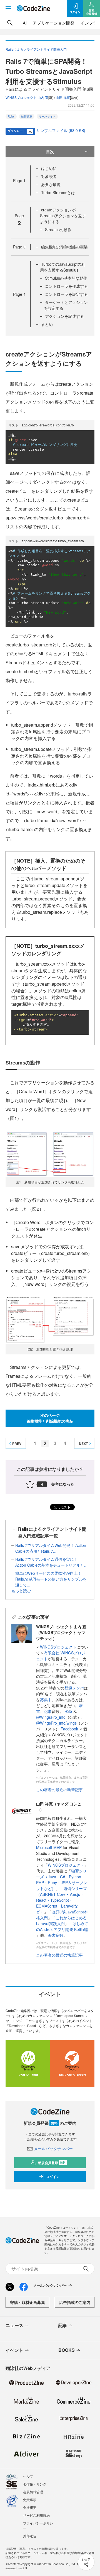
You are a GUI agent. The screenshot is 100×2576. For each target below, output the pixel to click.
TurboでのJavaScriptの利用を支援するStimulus (63, 267)
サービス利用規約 (36, 2515)
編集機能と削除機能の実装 (64, 247)
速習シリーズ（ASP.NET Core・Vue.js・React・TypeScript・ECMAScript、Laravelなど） (61, 1900)
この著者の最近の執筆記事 (59, 1789)
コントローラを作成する (66, 286)
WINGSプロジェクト (58, 1647)
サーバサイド (47, 116)
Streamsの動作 (58, 229)
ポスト (64, 1507)
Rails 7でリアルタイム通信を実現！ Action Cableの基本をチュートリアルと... (51, 1562)
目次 (50, 152)
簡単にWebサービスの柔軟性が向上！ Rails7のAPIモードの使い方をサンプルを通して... (51, 1579)
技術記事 (27, 116)
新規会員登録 (52, 2163)
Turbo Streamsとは (58, 192)
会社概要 (30, 2507)
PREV (17, 1444)
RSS (69, 1711)
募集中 (46, 1700)
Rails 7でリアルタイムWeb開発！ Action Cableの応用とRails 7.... (51, 1548)
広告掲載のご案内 (75, 2302)
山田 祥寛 (63, 97)
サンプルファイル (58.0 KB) (61, 130)
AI (25, 23)
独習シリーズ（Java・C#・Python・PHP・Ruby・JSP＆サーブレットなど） (62, 1880)
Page (19, 180)
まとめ (47, 324)
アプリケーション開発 (54, 23)
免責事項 (30, 2500)
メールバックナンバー (53, 2148)
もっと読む (21, 1591)
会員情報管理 (33, 2492)
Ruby (11, 116)
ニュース (14, 2325)
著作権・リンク (35, 2484)
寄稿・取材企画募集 (27, 2302)
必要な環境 (51, 184)
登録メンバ (74, 1688)
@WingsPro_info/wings (56, 1723)
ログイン (53, 2177)
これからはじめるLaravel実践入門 (61, 1921)
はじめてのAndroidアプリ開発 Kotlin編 (62, 1926)
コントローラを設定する (66, 294)
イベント (14, 2350)
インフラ (89, 23)
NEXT (83, 1444)
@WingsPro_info (51, 1717)
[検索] (10, 23)
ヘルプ (28, 2476)
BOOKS (67, 2350)
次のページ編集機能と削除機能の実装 (50, 1418)
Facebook (70, 1729)
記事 (48, 1711)
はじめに (49, 168)
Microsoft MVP (49, 1847)
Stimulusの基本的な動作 (66, 278)
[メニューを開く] (8, 8)
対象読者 (49, 176)
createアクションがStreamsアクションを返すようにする (63, 216)
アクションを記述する (64, 316)
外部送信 (30, 2536)
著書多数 (56, 1935)
